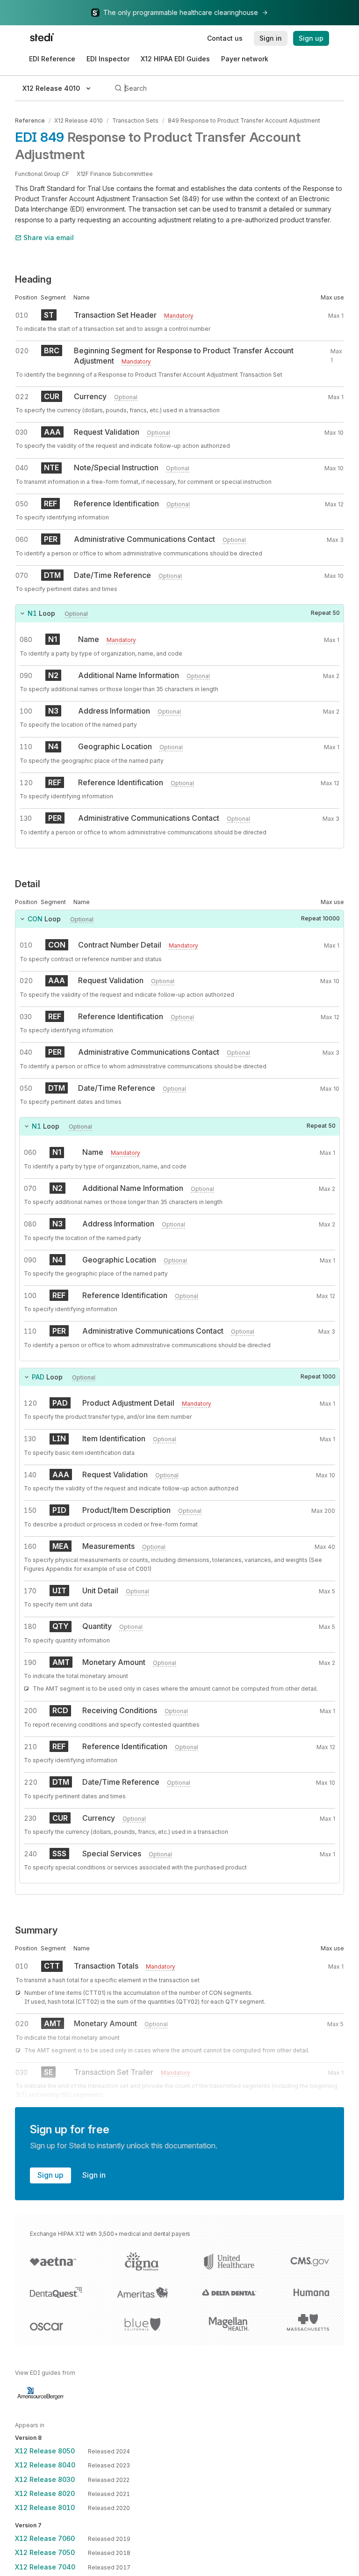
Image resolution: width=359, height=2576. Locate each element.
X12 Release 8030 (45, 2479)
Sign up (50, 2175)
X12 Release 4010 (79, 120)
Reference (30, 120)
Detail (28, 884)
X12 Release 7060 (45, 2538)
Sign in (94, 2175)
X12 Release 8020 (45, 2493)
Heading (33, 279)
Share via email (49, 237)
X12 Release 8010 (45, 2507)
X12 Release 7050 (45, 2552)
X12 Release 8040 (45, 2465)
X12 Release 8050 (45, 2451)
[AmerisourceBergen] (41, 2394)
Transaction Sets (135, 120)
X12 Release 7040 (45, 2567)
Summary (36, 1930)
